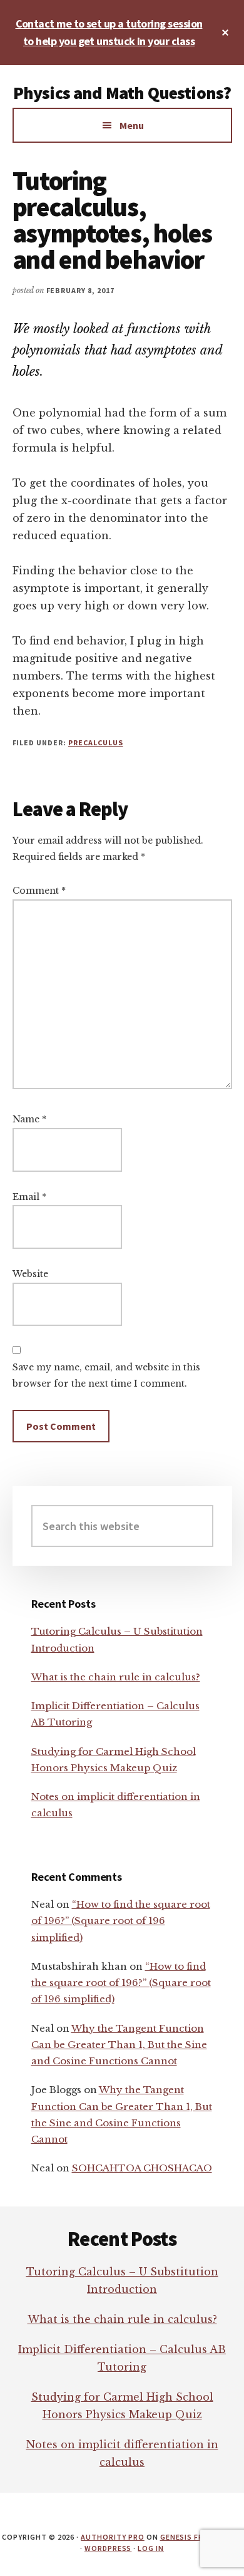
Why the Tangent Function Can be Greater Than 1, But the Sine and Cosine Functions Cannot (119, 2045)
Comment (39, 891)
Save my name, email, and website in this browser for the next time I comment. (106, 1375)
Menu (132, 125)
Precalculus (96, 742)
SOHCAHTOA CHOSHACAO (142, 2168)
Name (29, 1119)
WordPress (108, 2548)
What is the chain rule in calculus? (116, 1677)
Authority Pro (112, 2537)
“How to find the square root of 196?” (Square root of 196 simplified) (121, 1921)
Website (30, 1274)
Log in (151, 2548)
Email (29, 1197)
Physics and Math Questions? (122, 93)
